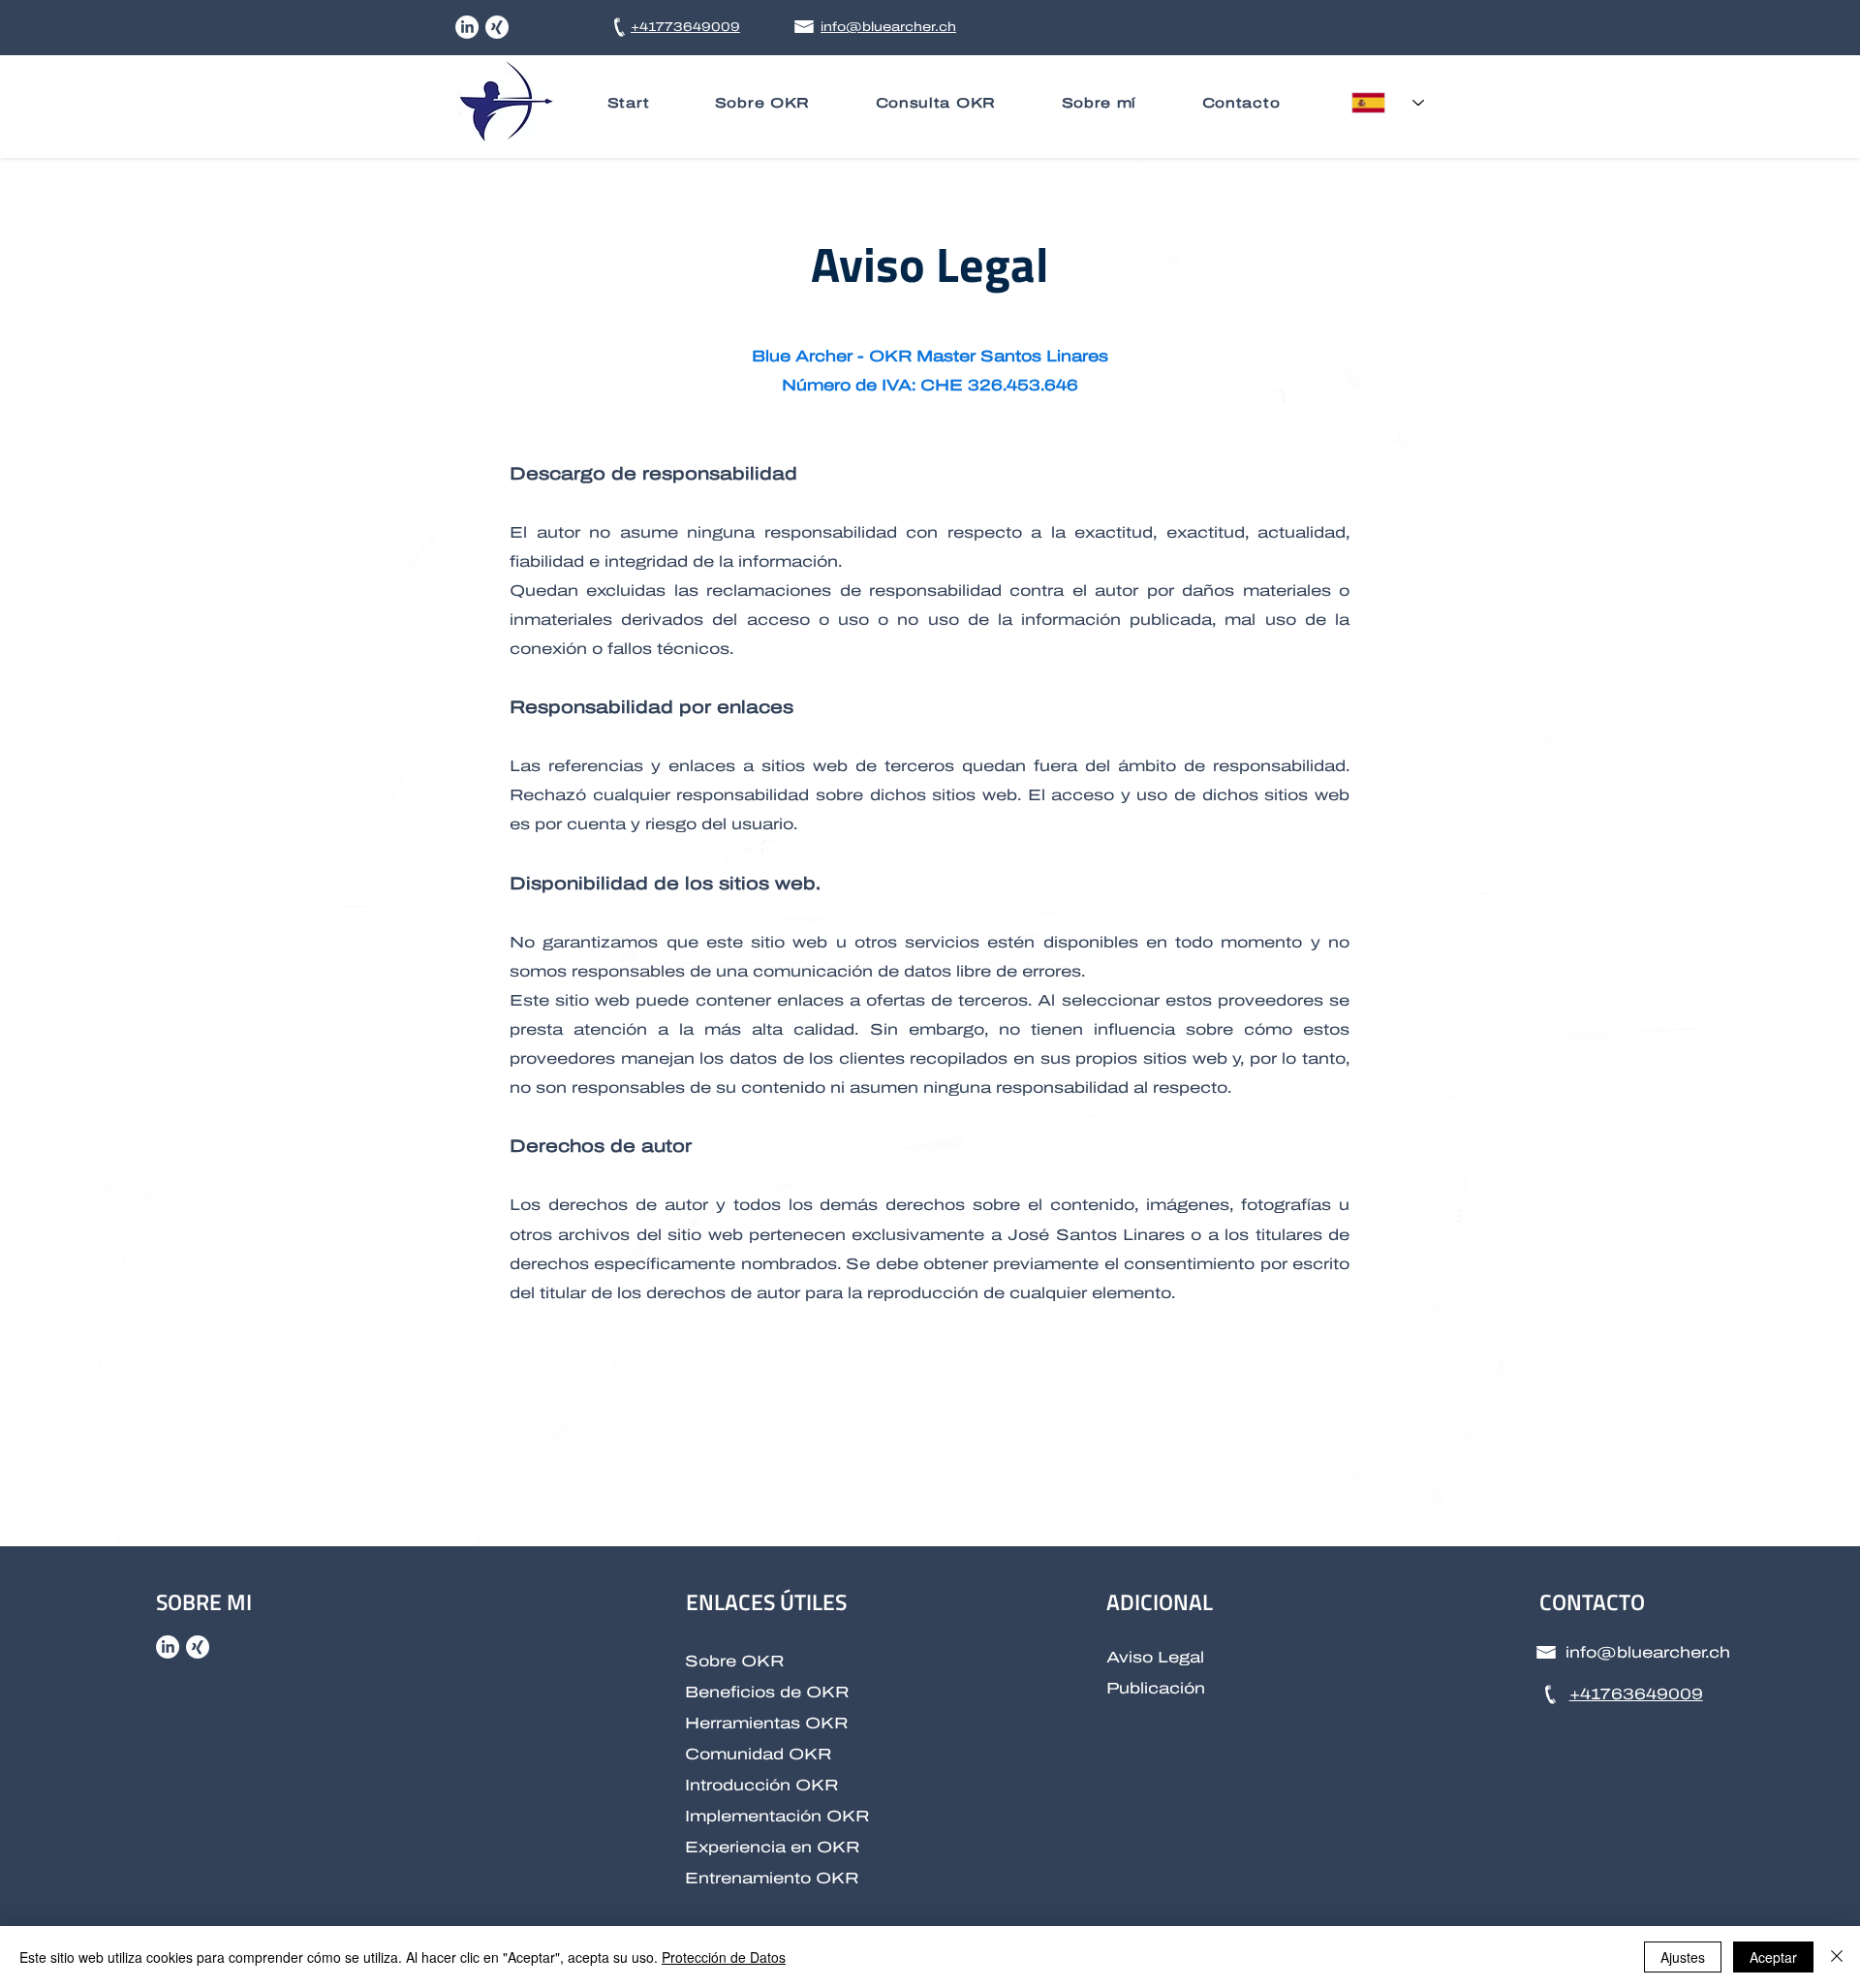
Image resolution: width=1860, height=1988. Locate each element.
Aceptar (1773, 1957)
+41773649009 (685, 27)
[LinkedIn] (467, 27)
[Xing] (497, 27)
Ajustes (1683, 1957)
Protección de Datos (724, 1957)
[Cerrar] (1837, 1957)
